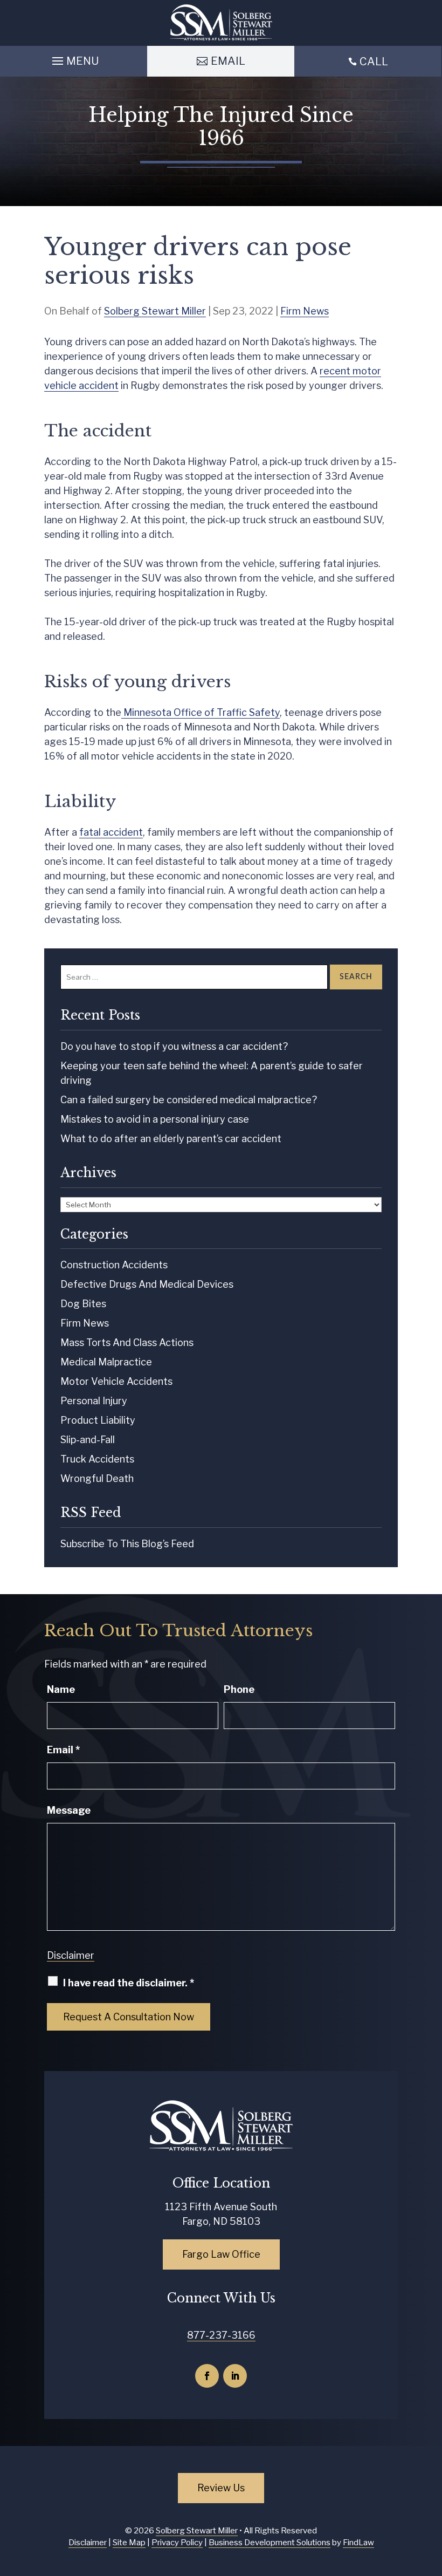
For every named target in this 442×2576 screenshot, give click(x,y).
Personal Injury (94, 1401)
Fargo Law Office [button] (221, 2254)
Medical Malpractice (106, 1362)
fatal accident (111, 832)
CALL (374, 62)
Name (61, 1689)
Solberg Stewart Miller (155, 311)
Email (63, 1750)
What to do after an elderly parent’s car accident (171, 1139)
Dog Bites (83, 1304)
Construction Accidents (114, 1265)
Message (69, 1810)
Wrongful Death (97, 1478)
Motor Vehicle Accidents (116, 1381)
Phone (239, 1689)
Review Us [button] (221, 2488)
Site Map (129, 2543)
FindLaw (358, 2543)
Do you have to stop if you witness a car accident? (174, 1046)
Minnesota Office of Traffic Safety (201, 712)
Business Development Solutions (270, 2543)
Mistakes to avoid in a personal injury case (155, 1119)
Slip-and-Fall (88, 1440)
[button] (74, 58)
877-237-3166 (221, 2335)
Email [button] (228, 61)
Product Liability (98, 1420)
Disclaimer (71, 1955)
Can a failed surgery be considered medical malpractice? (189, 1100)
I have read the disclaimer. (129, 1983)
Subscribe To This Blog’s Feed (127, 1544)
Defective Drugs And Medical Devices (147, 1284)
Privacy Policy (177, 2543)
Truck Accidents (97, 1459)
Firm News (305, 311)
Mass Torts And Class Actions (127, 1342)
